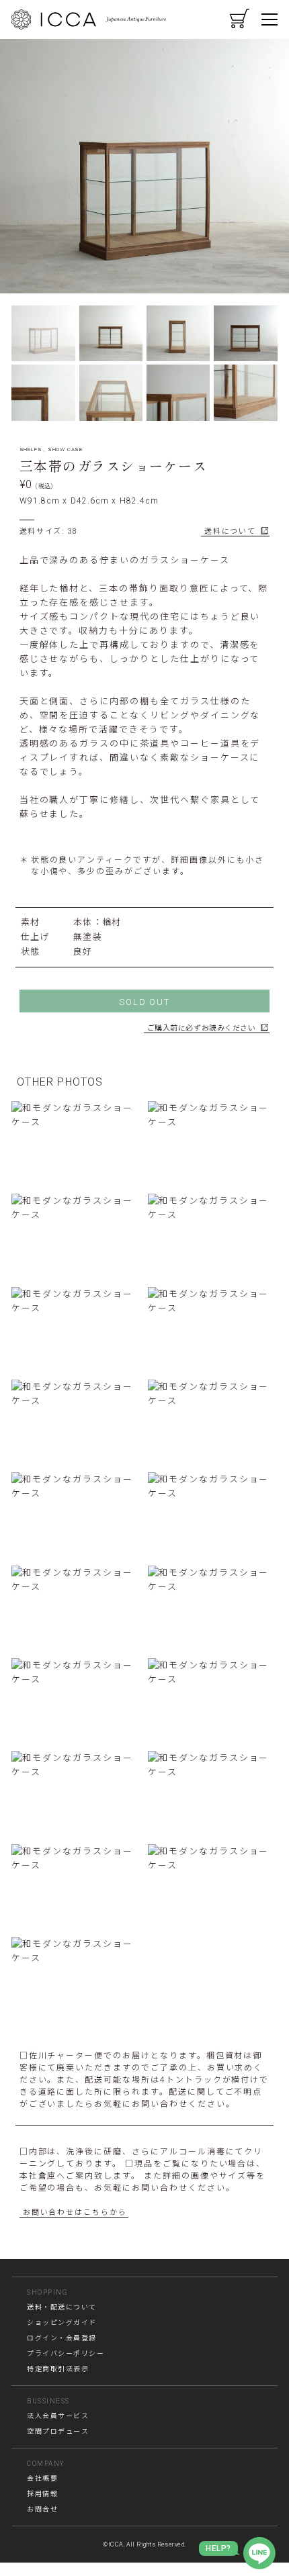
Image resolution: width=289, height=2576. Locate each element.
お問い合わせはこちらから (75, 2212)
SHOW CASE (65, 449)
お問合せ (42, 2509)
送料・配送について (62, 2307)
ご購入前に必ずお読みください (202, 1028)
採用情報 (42, 2494)
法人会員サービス (58, 2416)
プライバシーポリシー (66, 2353)
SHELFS (31, 449)
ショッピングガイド (62, 2323)
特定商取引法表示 (58, 2369)
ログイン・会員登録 (62, 2338)
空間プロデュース (58, 2431)
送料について (230, 531)
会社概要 (42, 2478)
